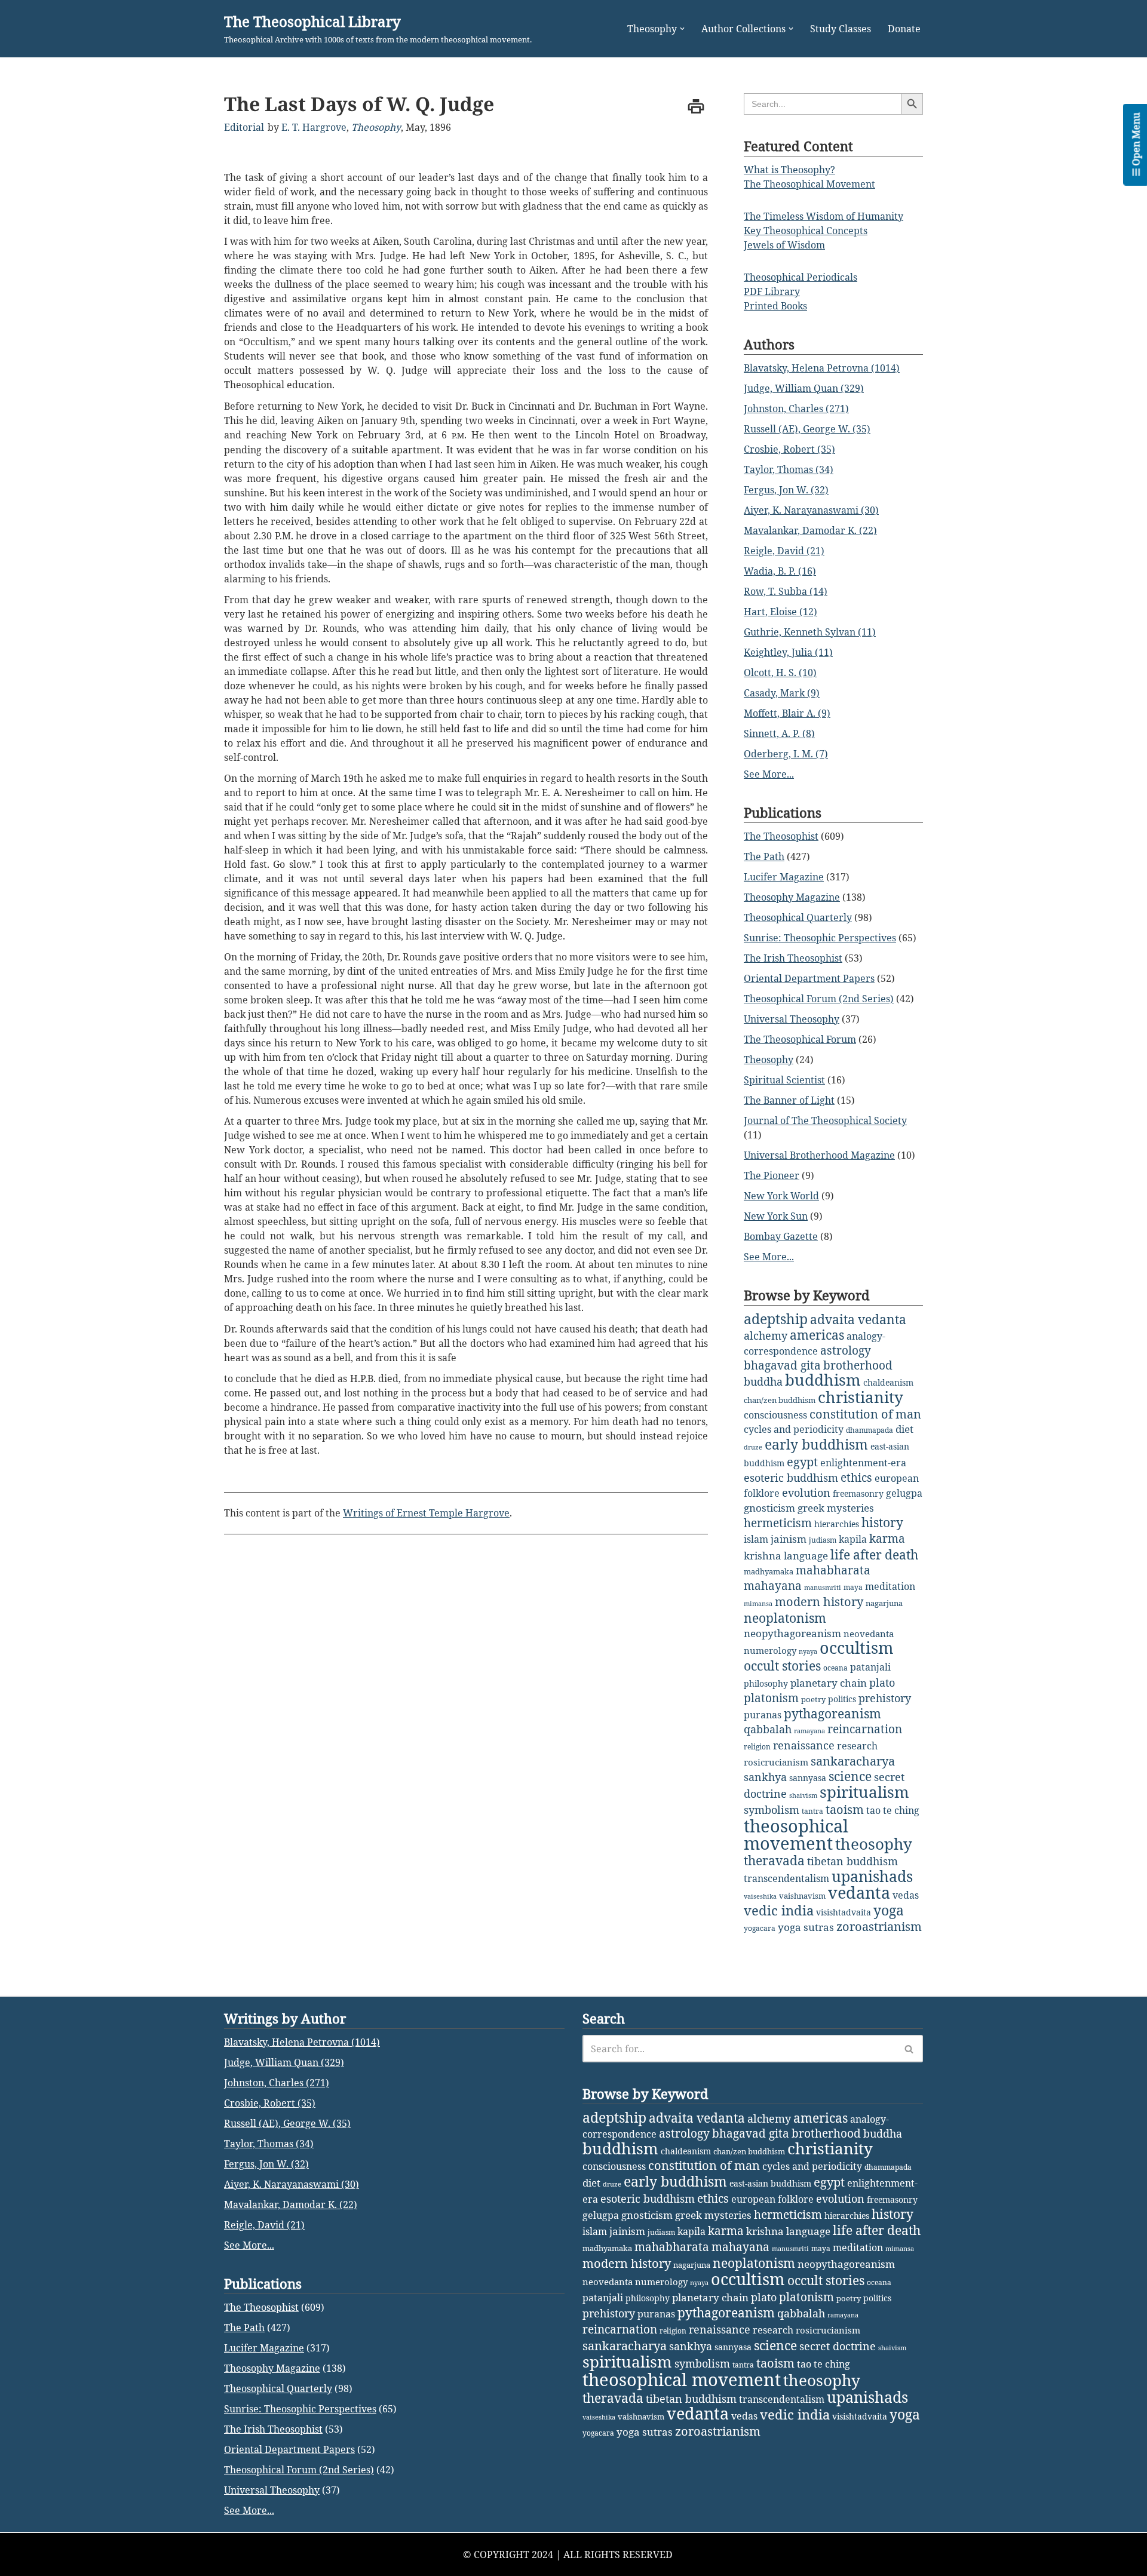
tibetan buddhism (852, 1861)
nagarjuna (884, 1603)
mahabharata (833, 1570)
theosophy (874, 1844)
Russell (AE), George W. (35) (807, 429)
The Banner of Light (789, 1100)
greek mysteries (836, 1508)
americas (817, 1335)
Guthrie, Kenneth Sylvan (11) (810, 632)
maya (853, 1587)
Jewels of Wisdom (784, 245)
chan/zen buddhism (780, 1400)
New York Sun (776, 1216)
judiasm (823, 1540)
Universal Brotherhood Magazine (819, 1155)
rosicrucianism (776, 1762)
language (806, 1556)
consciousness (775, 1415)
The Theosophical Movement (809, 184)
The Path (764, 856)
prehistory (885, 1698)
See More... (769, 774)
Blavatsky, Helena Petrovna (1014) (822, 368)
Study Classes (841, 29)
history (882, 1522)
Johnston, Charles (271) (796, 409)
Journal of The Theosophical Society (825, 1120)
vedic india (779, 1910)
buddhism (823, 1380)
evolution (806, 1493)
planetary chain (829, 1683)
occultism (857, 1648)
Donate (904, 29)
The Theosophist (781, 836)
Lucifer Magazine (784, 877)
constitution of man (865, 1414)
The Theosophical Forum (800, 1039)
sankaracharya (853, 1761)
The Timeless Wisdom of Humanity (824, 216)
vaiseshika (760, 1896)
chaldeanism (888, 1382)
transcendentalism (786, 1878)
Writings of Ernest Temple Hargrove (426, 1513)
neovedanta (869, 1634)
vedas (906, 1895)
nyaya (808, 1651)
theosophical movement (796, 1834)
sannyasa (808, 1778)
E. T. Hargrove (314, 127)
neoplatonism (785, 1618)
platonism (771, 1698)
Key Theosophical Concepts (806, 231)
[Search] (910, 2049)
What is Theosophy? (789, 170)
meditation (890, 1586)
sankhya (765, 1777)
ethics (856, 1477)
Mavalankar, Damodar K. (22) (810, 530)
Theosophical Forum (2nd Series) (819, 999)
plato (882, 1682)
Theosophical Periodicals (801, 277)
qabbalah (768, 1729)
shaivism (803, 1795)
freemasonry (858, 1493)
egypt (802, 1462)
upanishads (872, 1876)
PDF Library (772, 291)
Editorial (244, 127)
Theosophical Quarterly (798, 917)
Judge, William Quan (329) (804, 388)
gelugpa (904, 1493)
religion (757, 1747)
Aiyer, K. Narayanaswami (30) (811, 510)
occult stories (782, 1666)
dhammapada (870, 1430)
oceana (835, 1668)
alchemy (766, 1335)
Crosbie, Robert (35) (789, 449)
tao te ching (893, 1810)
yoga (889, 1910)
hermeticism (778, 1523)
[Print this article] (696, 106)
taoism (845, 1809)
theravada (774, 1860)
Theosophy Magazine (792, 897)
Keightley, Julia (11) (788, 652)
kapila (853, 1539)
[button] (682, 29)
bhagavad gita (782, 1365)
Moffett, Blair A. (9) (787, 713)
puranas (763, 1715)
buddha (763, 1381)
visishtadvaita (844, 1912)
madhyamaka (769, 1571)
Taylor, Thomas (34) (789, 469)
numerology (770, 1650)
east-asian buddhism (770, 2183)
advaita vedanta (858, 1319)
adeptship (776, 1319)
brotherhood (858, 1365)
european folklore (772, 2199)
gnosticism (769, 1508)
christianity (861, 1397)
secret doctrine (838, 2346)
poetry (813, 1699)
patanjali (870, 1667)
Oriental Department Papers (809, 978)
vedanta (859, 1893)
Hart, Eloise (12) (780, 612)
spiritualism (864, 1792)
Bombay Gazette (781, 1236)
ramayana (809, 1731)
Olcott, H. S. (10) (780, 673)
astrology (846, 1350)
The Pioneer (772, 1175)
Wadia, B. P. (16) (780, 571)
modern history (819, 1602)
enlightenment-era (863, 1463)
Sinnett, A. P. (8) (779, 733)
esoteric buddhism (791, 1478)
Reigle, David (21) (784, 551)
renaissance (804, 1745)
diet (904, 1429)
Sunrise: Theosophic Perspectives (820, 938)
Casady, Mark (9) (782, 693)
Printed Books (775, 306)
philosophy (766, 1683)
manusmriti (823, 1588)
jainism (789, 1539)
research (857, 1746)
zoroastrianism (879, 1926)
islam (756, 1539)
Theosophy (376, 127)
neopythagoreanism (792, 1633)
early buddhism (816, 1444)
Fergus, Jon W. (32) (786, 490)
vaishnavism (802, 1896)
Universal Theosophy (792, 1019)
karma (887, 1539)
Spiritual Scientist (784, 1080)
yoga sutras (806, 1927)
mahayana (773, 1586)
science (850, 1776)
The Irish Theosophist (793, 958)
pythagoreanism (832, 1714)
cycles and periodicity (794, 1429)
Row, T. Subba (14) (786, 591)
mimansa (758, 1604)
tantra (812, 1811)
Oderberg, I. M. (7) (786, 754)
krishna (763, 1556)
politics (842, 1699)
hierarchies (837, 1524)
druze (753, 1447)
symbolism (772, 1810)
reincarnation (865, 1729)
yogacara (760, 1928)
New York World (781, 1196)
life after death (874, 1555)
